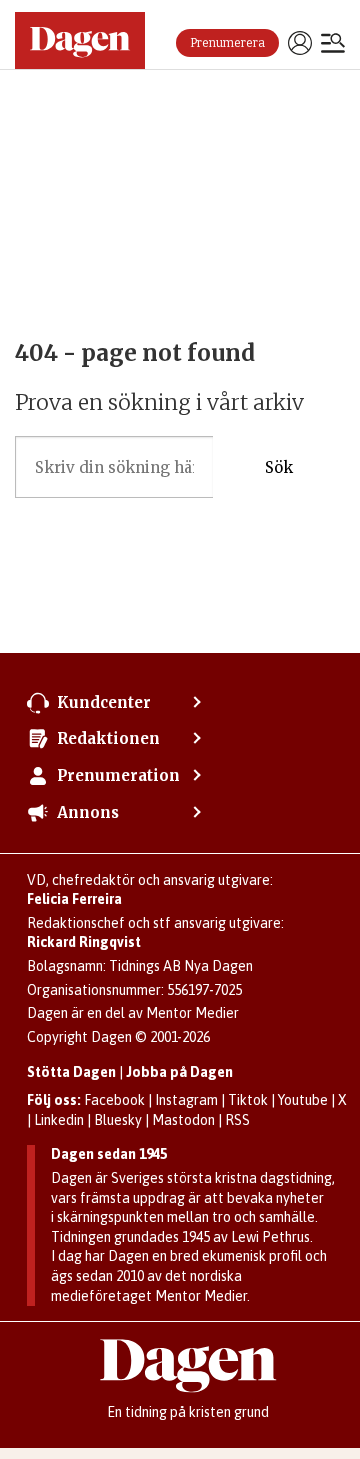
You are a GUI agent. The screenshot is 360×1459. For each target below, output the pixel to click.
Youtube (303, 1100)
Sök (279, 467)
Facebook (114, 1100)
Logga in (300, 43)
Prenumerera (227, 43)
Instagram (186, 1100)
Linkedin (59, 1120)
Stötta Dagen (71, 1072)
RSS (237, 1120)
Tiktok (248, 1100)
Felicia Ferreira (74, 899)
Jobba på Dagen (179, 1072)
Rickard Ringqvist (84, 942)
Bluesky (118, 1120)
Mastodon (183, 1120)
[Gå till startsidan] (80, 40)
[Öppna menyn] (333, 45)
